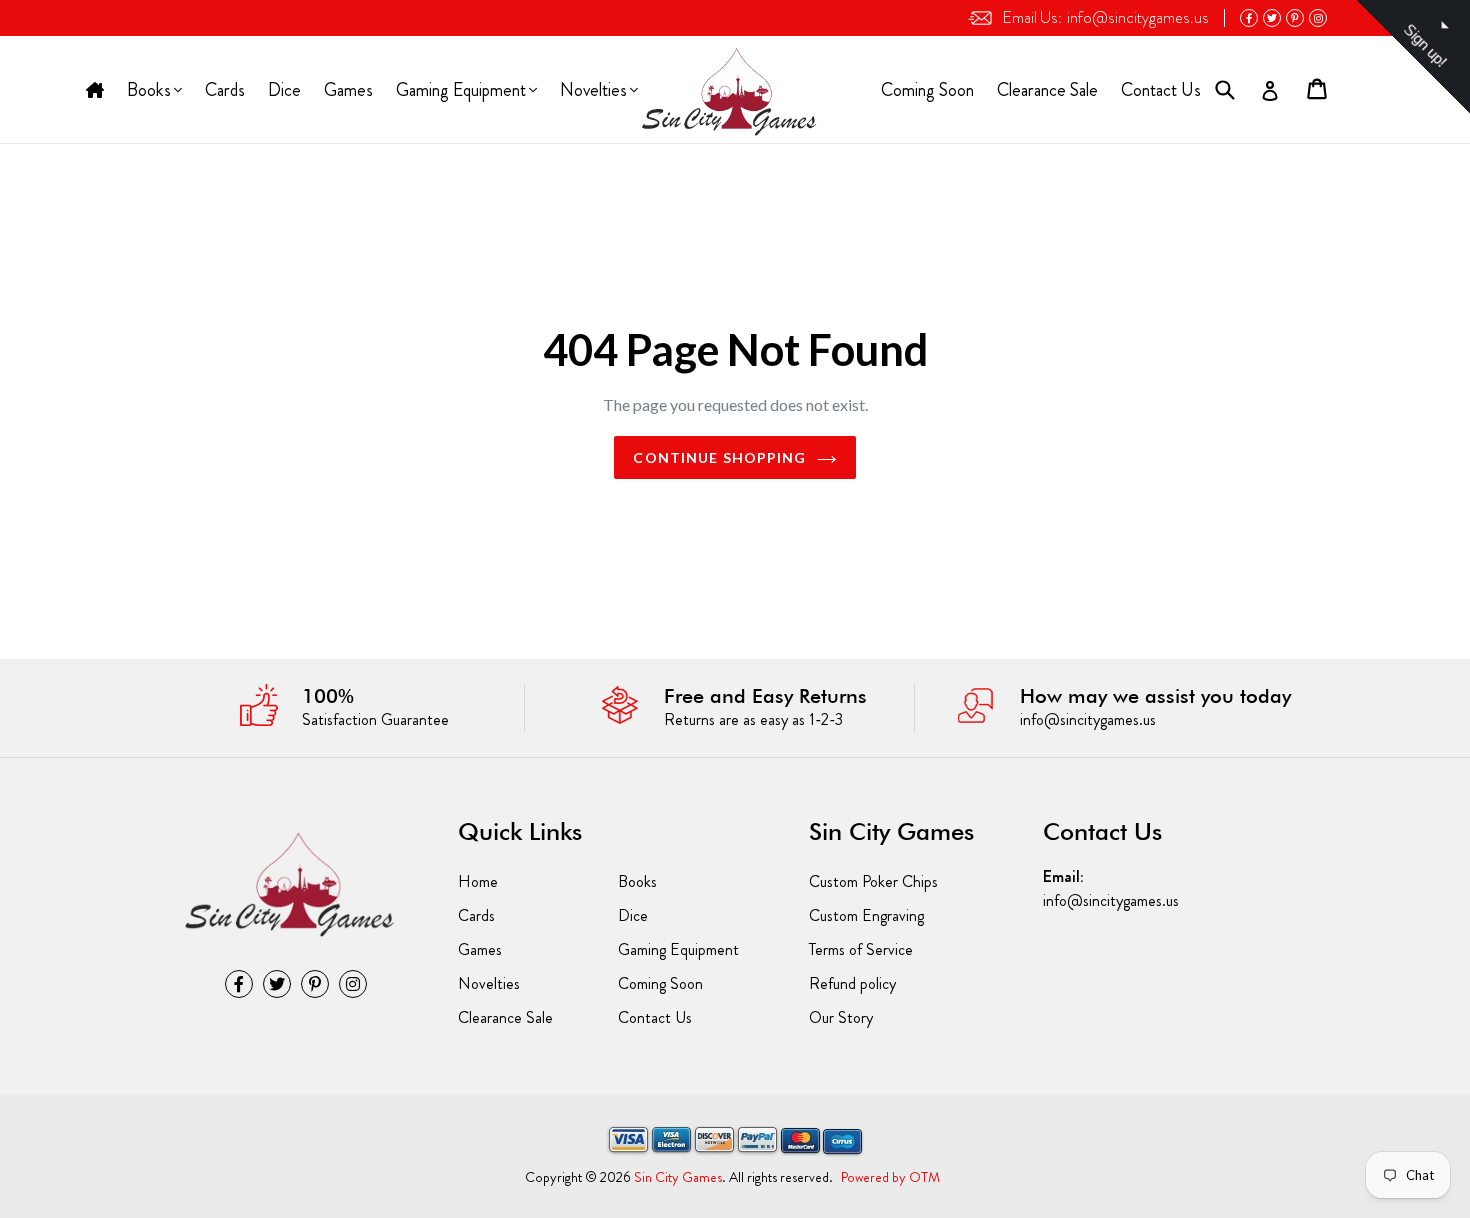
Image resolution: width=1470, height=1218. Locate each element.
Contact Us (1161, 90)
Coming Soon (927, 90)
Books (150, 92)
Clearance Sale (1047, 90)
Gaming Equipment (460, 92)
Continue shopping (719, 457)
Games (348, 90)
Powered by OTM (890, 1177)
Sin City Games (678, 1177)
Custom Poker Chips (873, 881)
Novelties (593, 92)
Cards (225, 90)
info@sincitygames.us (1105, 17)
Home (95, 91)
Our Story (841, 1017)
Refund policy (852, 983)
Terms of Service (861, 949)
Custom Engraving (866, 915)
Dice (284, 90)
